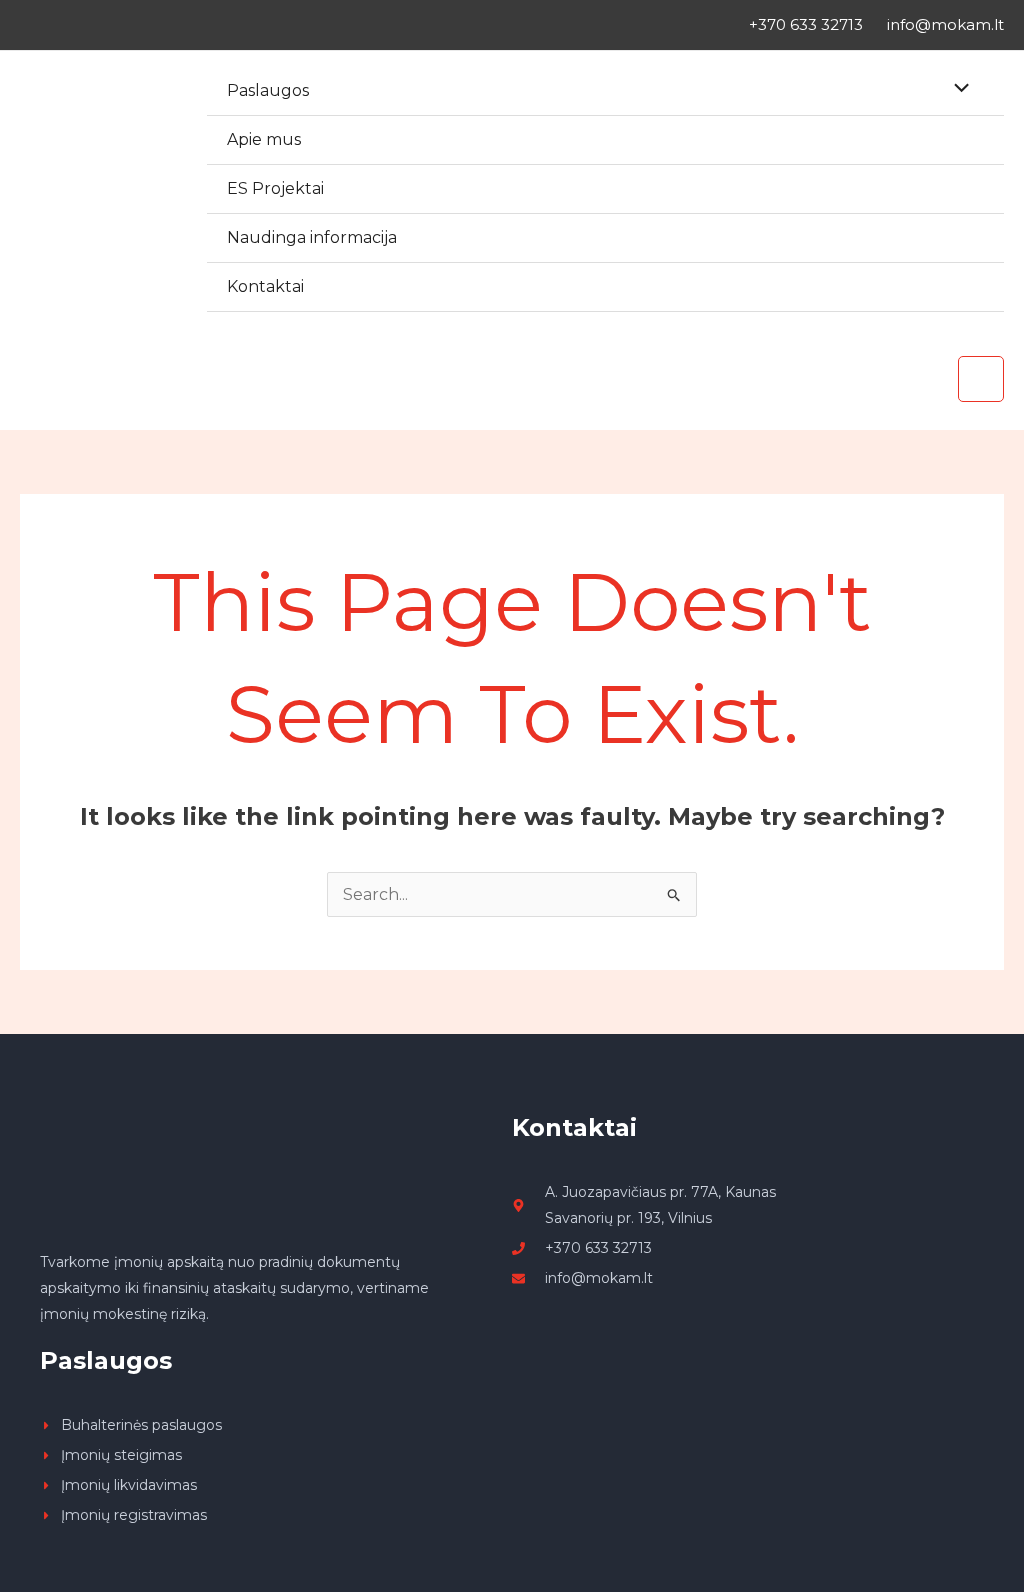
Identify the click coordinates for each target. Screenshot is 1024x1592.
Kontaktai (265, 286)
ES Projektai (275, 188)
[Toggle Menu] (957, 90)
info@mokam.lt (945, 24)
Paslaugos (268, 90)
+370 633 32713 (806, 24)
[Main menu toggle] (981, 379)
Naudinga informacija (312, 237)
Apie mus (264, 139)
